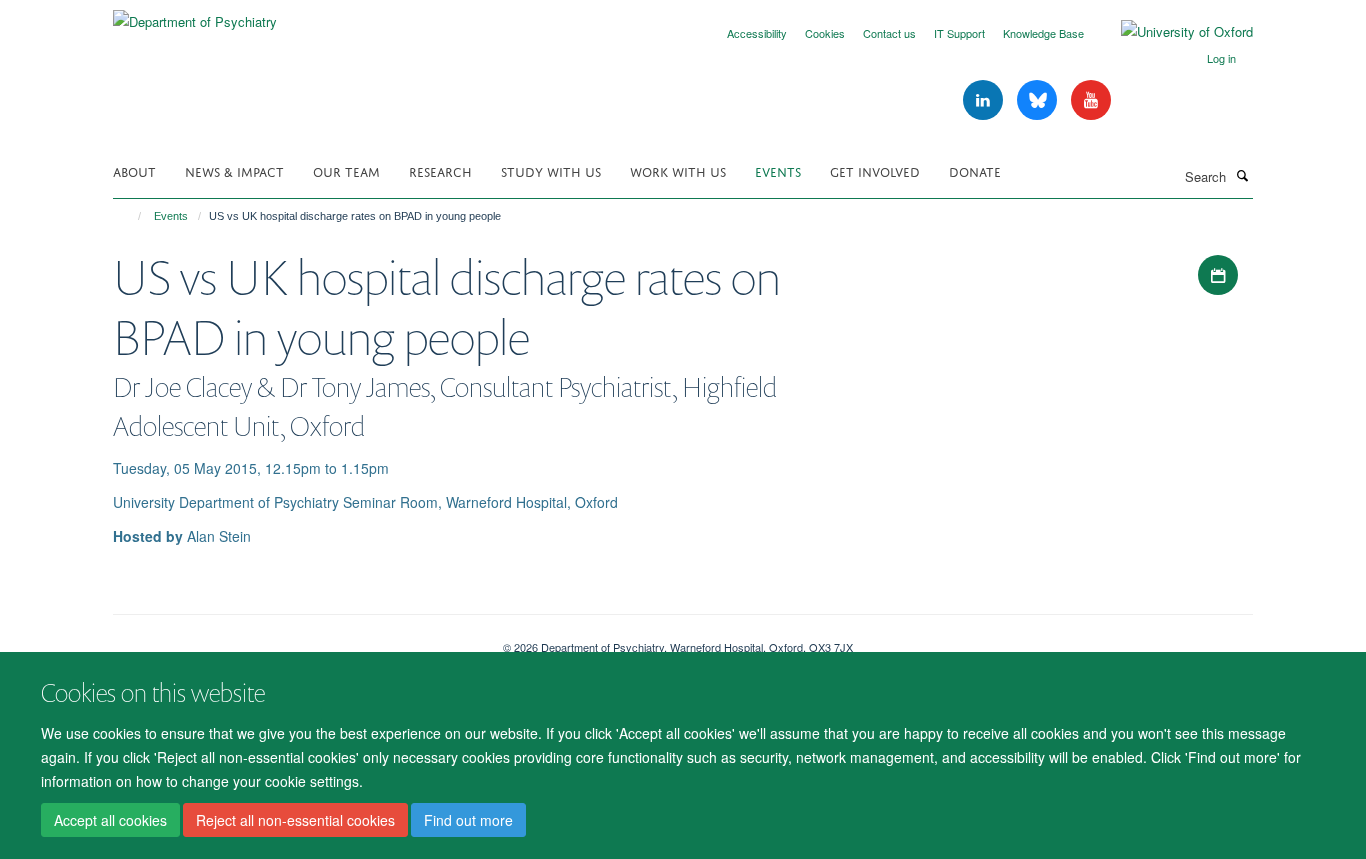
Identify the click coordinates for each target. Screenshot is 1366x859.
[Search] (1242, 175)
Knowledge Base (1043, 33)
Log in (1221, 58)
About (134, 170)
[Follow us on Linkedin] (985, 100)
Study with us (551, 170)
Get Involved (875, 170)
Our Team (346, 170)
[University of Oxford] (1172, 32)
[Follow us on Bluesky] (1039, 100)
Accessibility (757, 33)
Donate (975, 170)
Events (778, 170)
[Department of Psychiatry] (195, 14)
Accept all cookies (110, 820)
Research (440, 170)
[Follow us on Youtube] (1091, 100)
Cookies (825, 33)
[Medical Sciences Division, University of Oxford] (293, 640)
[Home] (130, 216)
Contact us (889, 33)
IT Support (959, 33)
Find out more (468, 820)
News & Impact (234, 170)
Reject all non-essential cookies (295, 820)
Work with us (678, 170)
